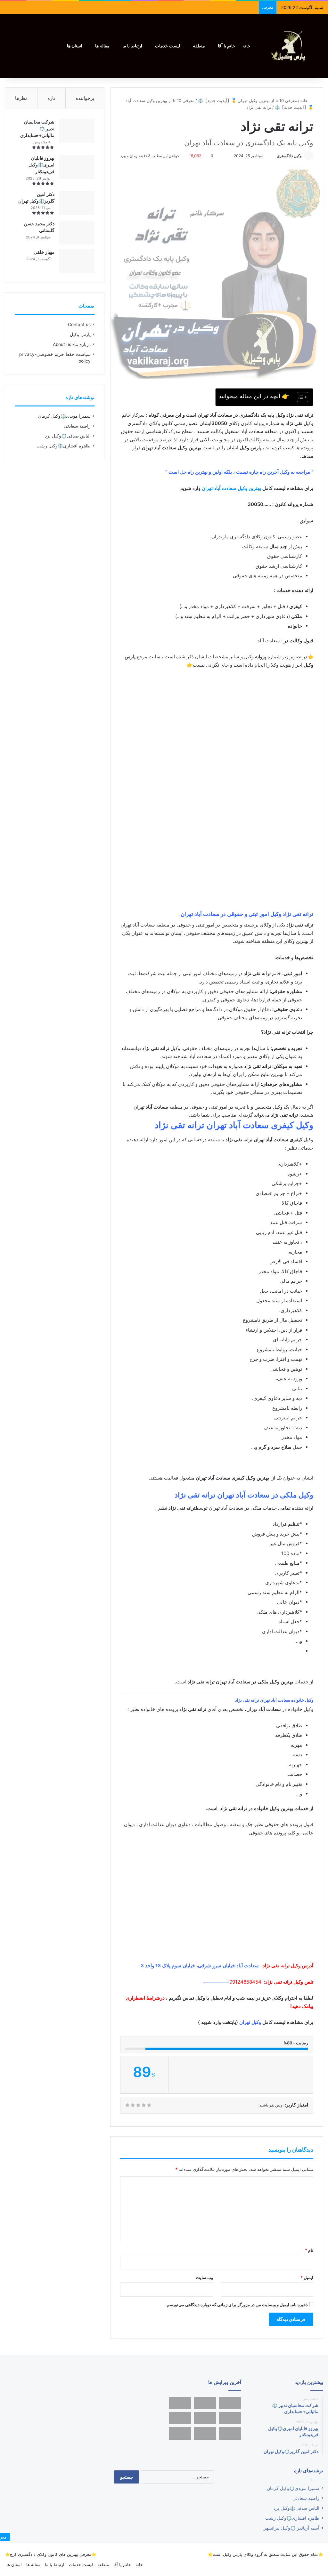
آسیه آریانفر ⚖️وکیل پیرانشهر (291, 2528)
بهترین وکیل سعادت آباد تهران (231, 488)
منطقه (199, 46)
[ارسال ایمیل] (274, 156)
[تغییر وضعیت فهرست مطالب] (299, 397)
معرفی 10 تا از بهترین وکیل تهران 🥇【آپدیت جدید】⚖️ (247, 100)
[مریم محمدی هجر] (180, 2403)
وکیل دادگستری (289, 156)
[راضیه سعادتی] (180, 2418)
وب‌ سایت (205, 2277)
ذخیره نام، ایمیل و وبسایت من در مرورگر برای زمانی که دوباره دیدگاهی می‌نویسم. (237, 2305)
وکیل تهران (250, 2022)
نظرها (21, 98)
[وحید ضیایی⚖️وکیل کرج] (180, 2433)
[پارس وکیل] (291, 46)
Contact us (79, 325)
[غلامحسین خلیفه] (205, 2418)
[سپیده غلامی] (230, 2418)
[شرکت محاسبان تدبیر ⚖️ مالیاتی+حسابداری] (77, 131)
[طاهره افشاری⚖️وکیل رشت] (205, 2433)
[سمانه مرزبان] (230, 2433)
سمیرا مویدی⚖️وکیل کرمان (64, 416)
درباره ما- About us (72, 344)
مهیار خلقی (44, 252)
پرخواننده (85, 98)
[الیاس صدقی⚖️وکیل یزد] (230, 2403)
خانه (246, 46)
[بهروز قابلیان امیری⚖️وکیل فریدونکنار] (77, 167)
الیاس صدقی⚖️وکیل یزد (68, 436)
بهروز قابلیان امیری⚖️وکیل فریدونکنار (41, 165)
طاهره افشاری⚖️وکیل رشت (64, 446)
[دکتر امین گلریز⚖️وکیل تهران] (77, 203)
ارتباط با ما (132, 46)
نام (309, 2250)
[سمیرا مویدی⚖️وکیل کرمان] (205, 2403)
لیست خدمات (168, 46)
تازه (51, 98)
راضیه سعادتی (77, 426)
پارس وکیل (80, 334)
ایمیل (307, 2277)
